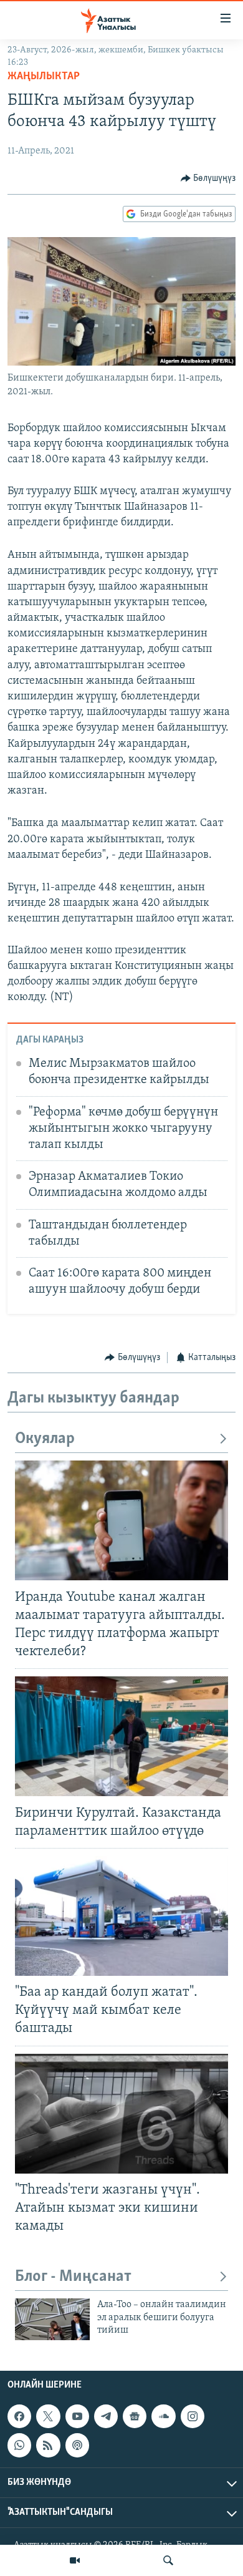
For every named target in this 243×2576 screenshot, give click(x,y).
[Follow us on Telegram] (106, 2417)
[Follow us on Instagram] (193, 2417)
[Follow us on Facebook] (19, 2417)
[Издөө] (168, 2560)
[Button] (208, 178)
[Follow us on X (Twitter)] (48, 2417)
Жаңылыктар (44, 77)
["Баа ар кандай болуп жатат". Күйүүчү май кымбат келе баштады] (121, 1916)
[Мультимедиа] (75, 2560)
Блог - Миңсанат (73, 2277)
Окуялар (45, 1439)
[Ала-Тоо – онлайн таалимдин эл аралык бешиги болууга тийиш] (52, 2319)
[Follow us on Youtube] (77, 2417)
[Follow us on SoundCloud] (163, 2417)
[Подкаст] (77, 2446)
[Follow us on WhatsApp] (19, 2446)
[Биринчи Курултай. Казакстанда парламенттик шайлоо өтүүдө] (121, 1736)
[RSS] (48, 2446)
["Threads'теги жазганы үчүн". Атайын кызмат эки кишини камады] (121, 2114)
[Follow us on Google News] (135, 2417)
